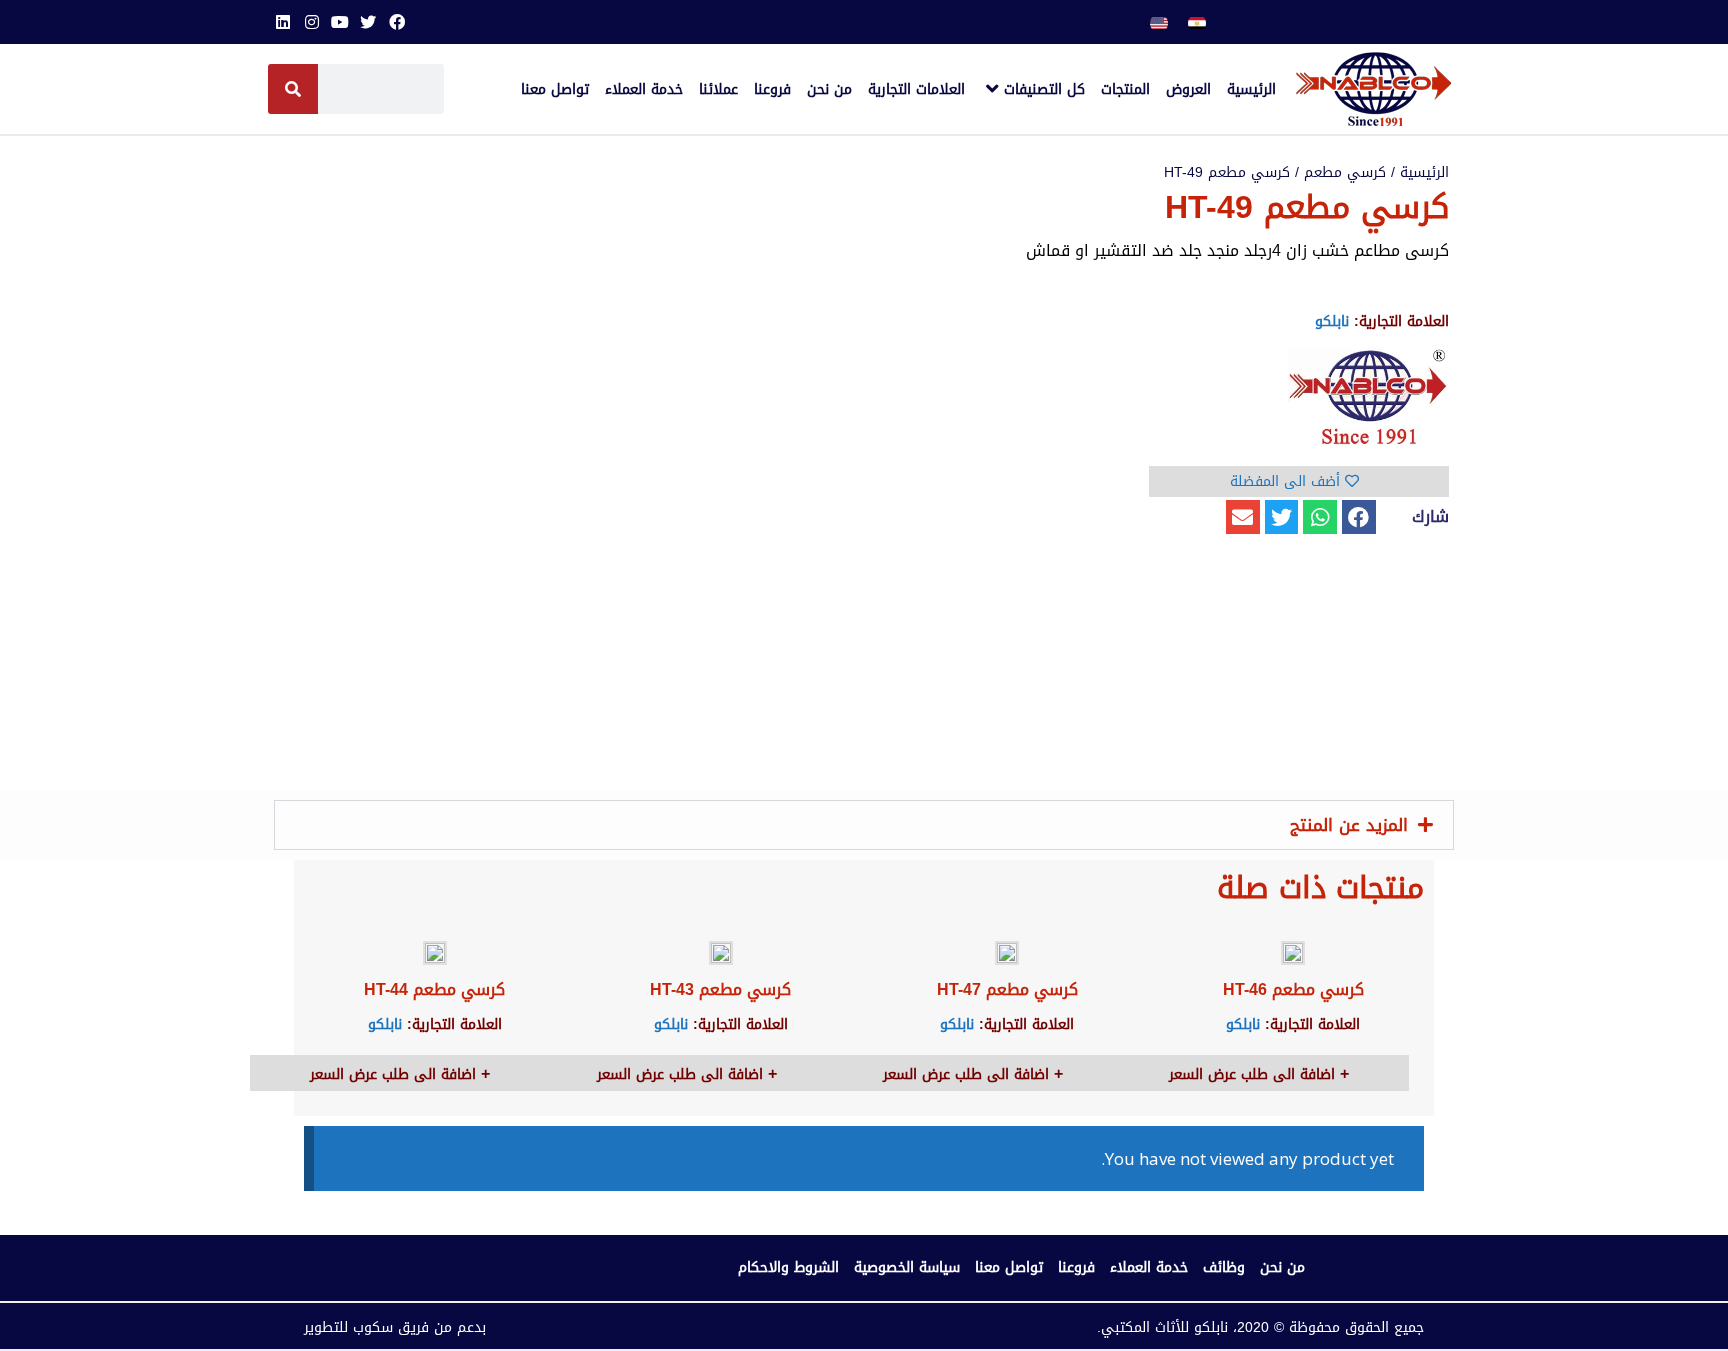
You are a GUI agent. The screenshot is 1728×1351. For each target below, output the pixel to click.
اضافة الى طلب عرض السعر (1254, 1074)
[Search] (293, 89)
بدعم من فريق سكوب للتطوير (395, 1327)
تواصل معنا (1009, 1267)
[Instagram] (311, 22)
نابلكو (1332, 321)
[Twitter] (368, 22)
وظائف (1224, 1267)
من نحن (1282, 1267)
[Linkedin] (283, 22)
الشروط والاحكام (788, 1267)
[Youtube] (340, 22)
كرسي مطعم (1345, 172)
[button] (1359, 517)
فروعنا (1076, 1267)
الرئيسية (1424, 172)
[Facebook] (397, 22)
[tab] (864, 825)
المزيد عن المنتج (1349, 825)
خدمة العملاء (1149, 1267)
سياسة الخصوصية (907, 1267)
